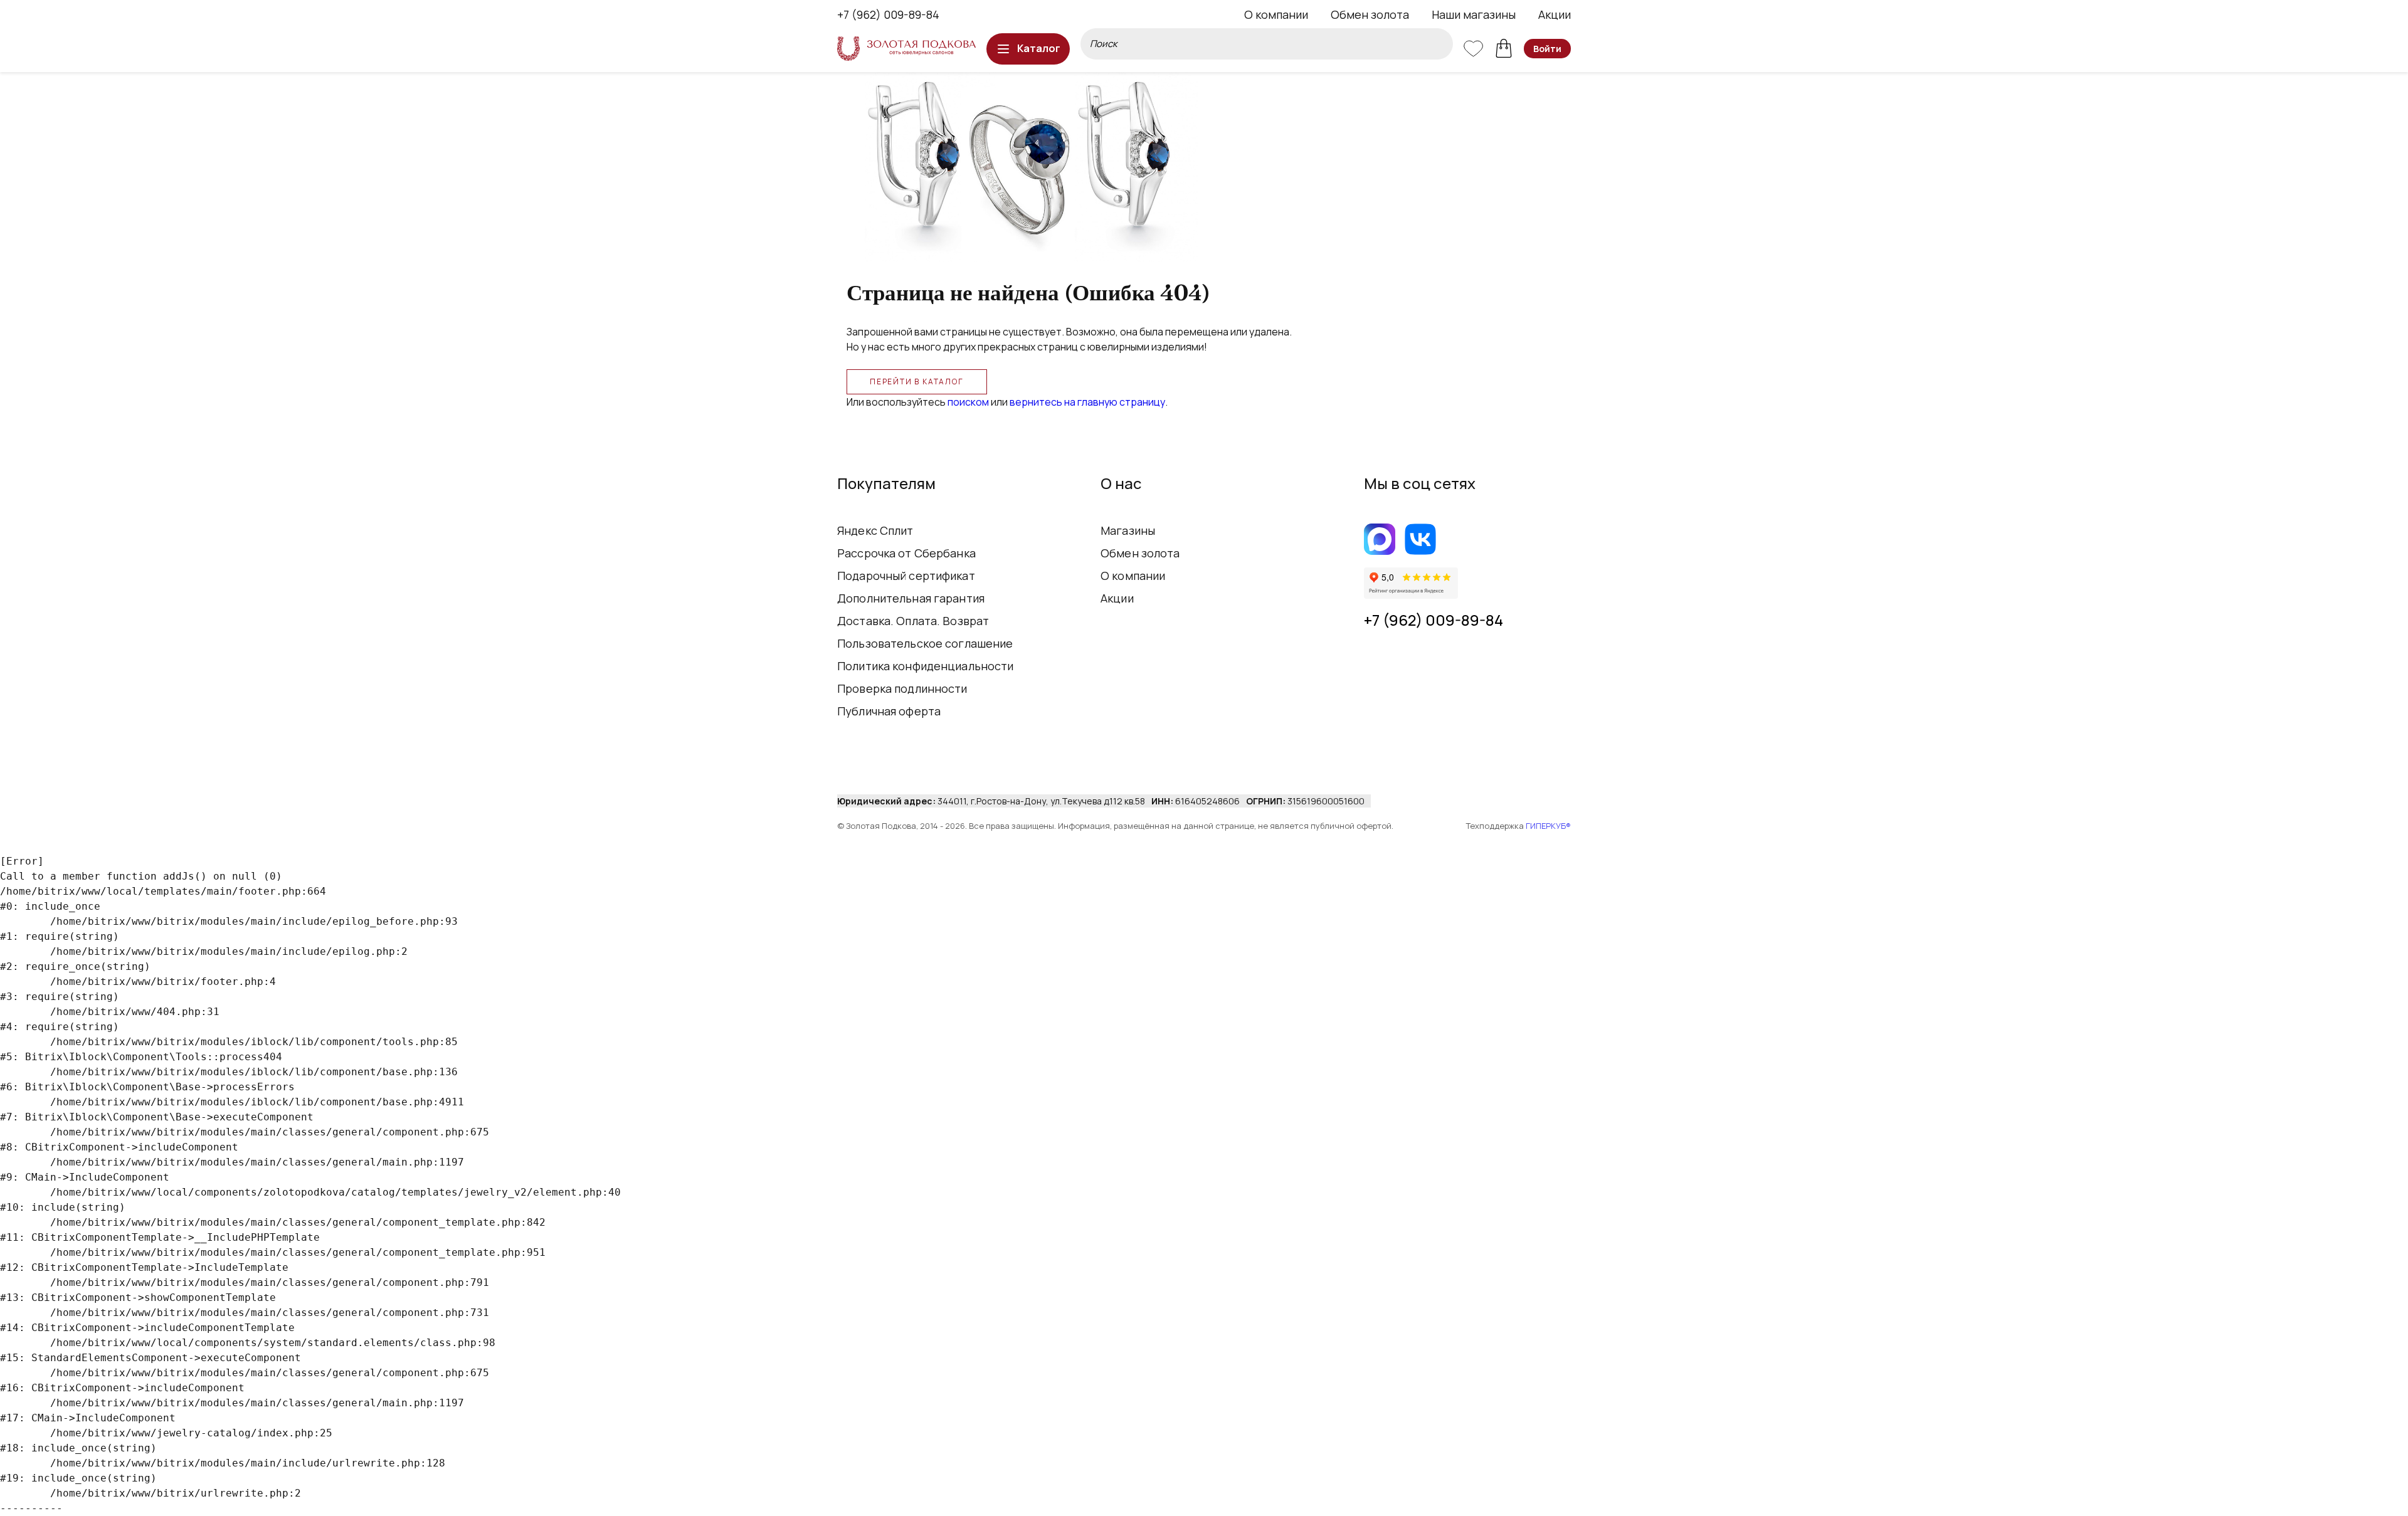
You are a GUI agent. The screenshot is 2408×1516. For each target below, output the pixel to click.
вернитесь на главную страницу (1087, 402)
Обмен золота (1370, 14)
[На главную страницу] (906, 49)
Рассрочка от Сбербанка (906, 553)
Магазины (1128, 530)
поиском (968, 402)
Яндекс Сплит (875, 530)
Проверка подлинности (902, 688)
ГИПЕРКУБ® (1548, 826)
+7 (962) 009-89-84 (888, 14)
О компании (1276, 14)
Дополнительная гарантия (911, 598)
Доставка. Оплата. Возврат (913, 621)
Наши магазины (1474, 14)
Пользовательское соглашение (925, 643)
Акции (1555, 14)
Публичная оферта (889, 711)
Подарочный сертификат (906, 576)
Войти (1547, 49)
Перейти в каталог (917, 382)
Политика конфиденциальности (926, 666)
